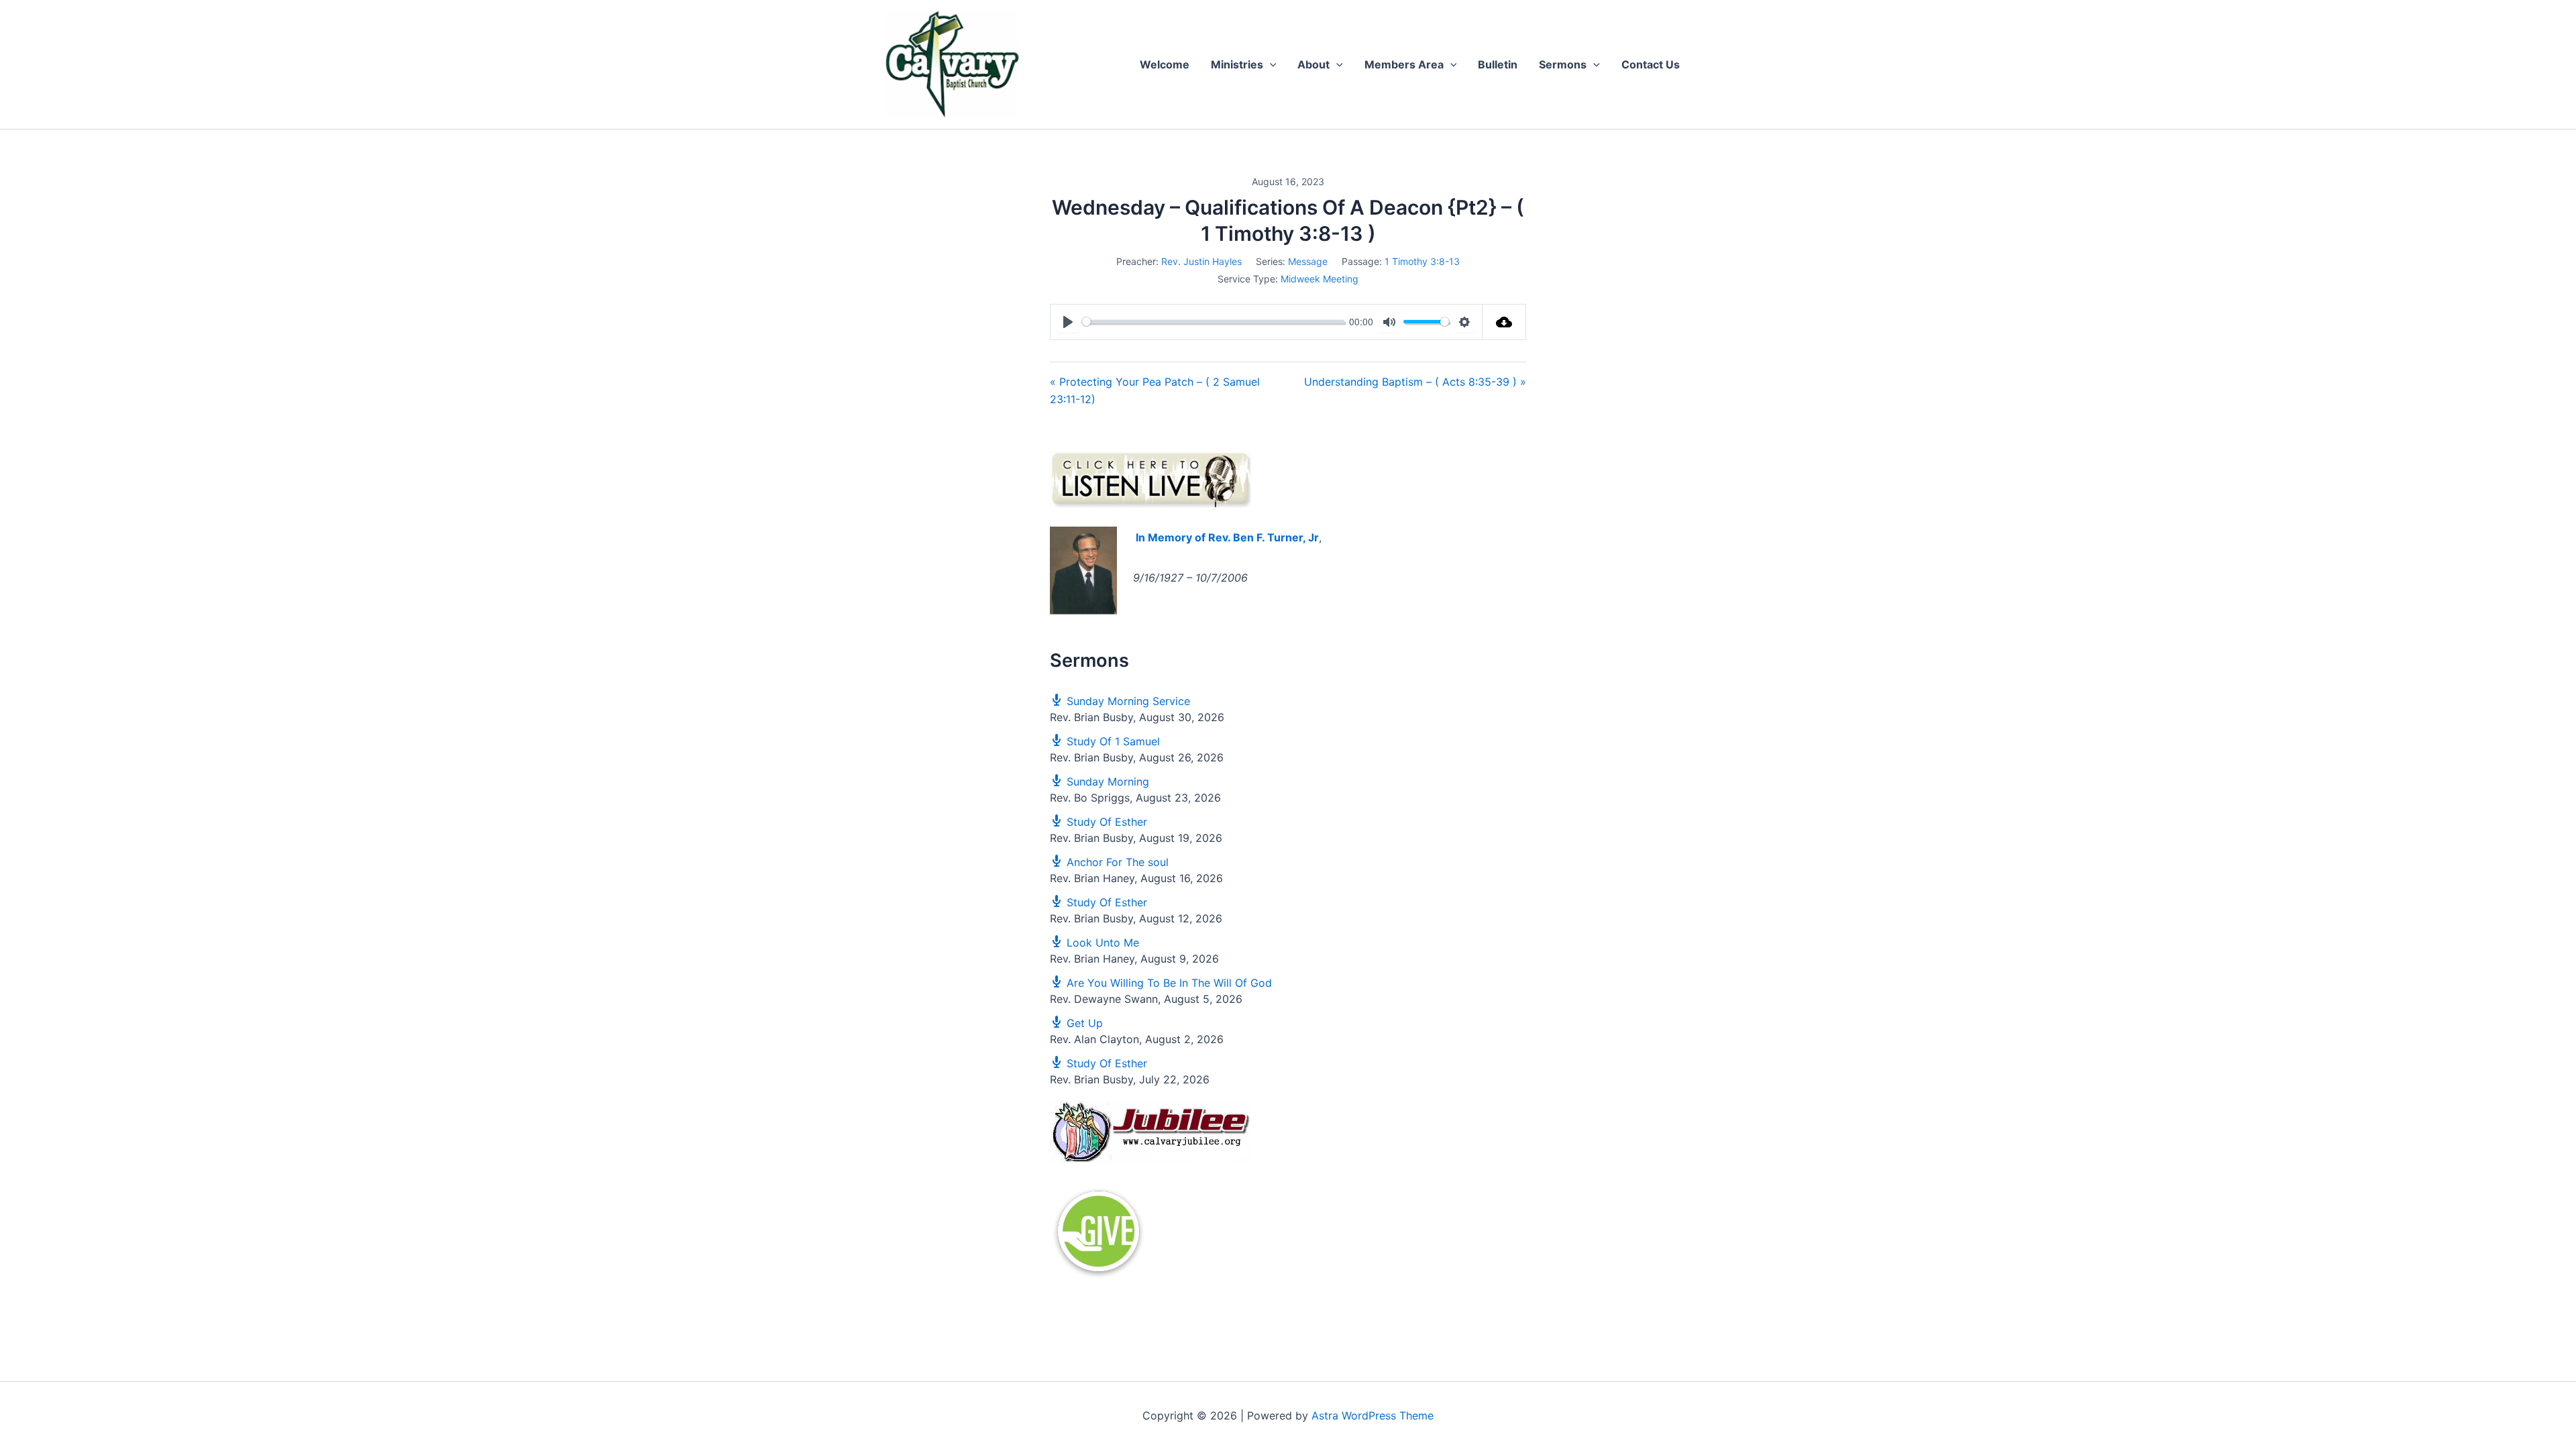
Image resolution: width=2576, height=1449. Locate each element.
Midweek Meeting (1320, 279)
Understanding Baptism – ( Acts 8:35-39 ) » (1415, 382)
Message (1308, 261)
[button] (1270, 64)
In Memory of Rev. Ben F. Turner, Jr (1227, 537)
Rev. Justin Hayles (1201, 261)
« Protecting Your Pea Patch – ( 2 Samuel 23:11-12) (1155, 390)
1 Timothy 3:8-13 (1422, 261)
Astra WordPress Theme (1373, 1415)
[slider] (1213, 322)
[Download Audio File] (1504, 322)
